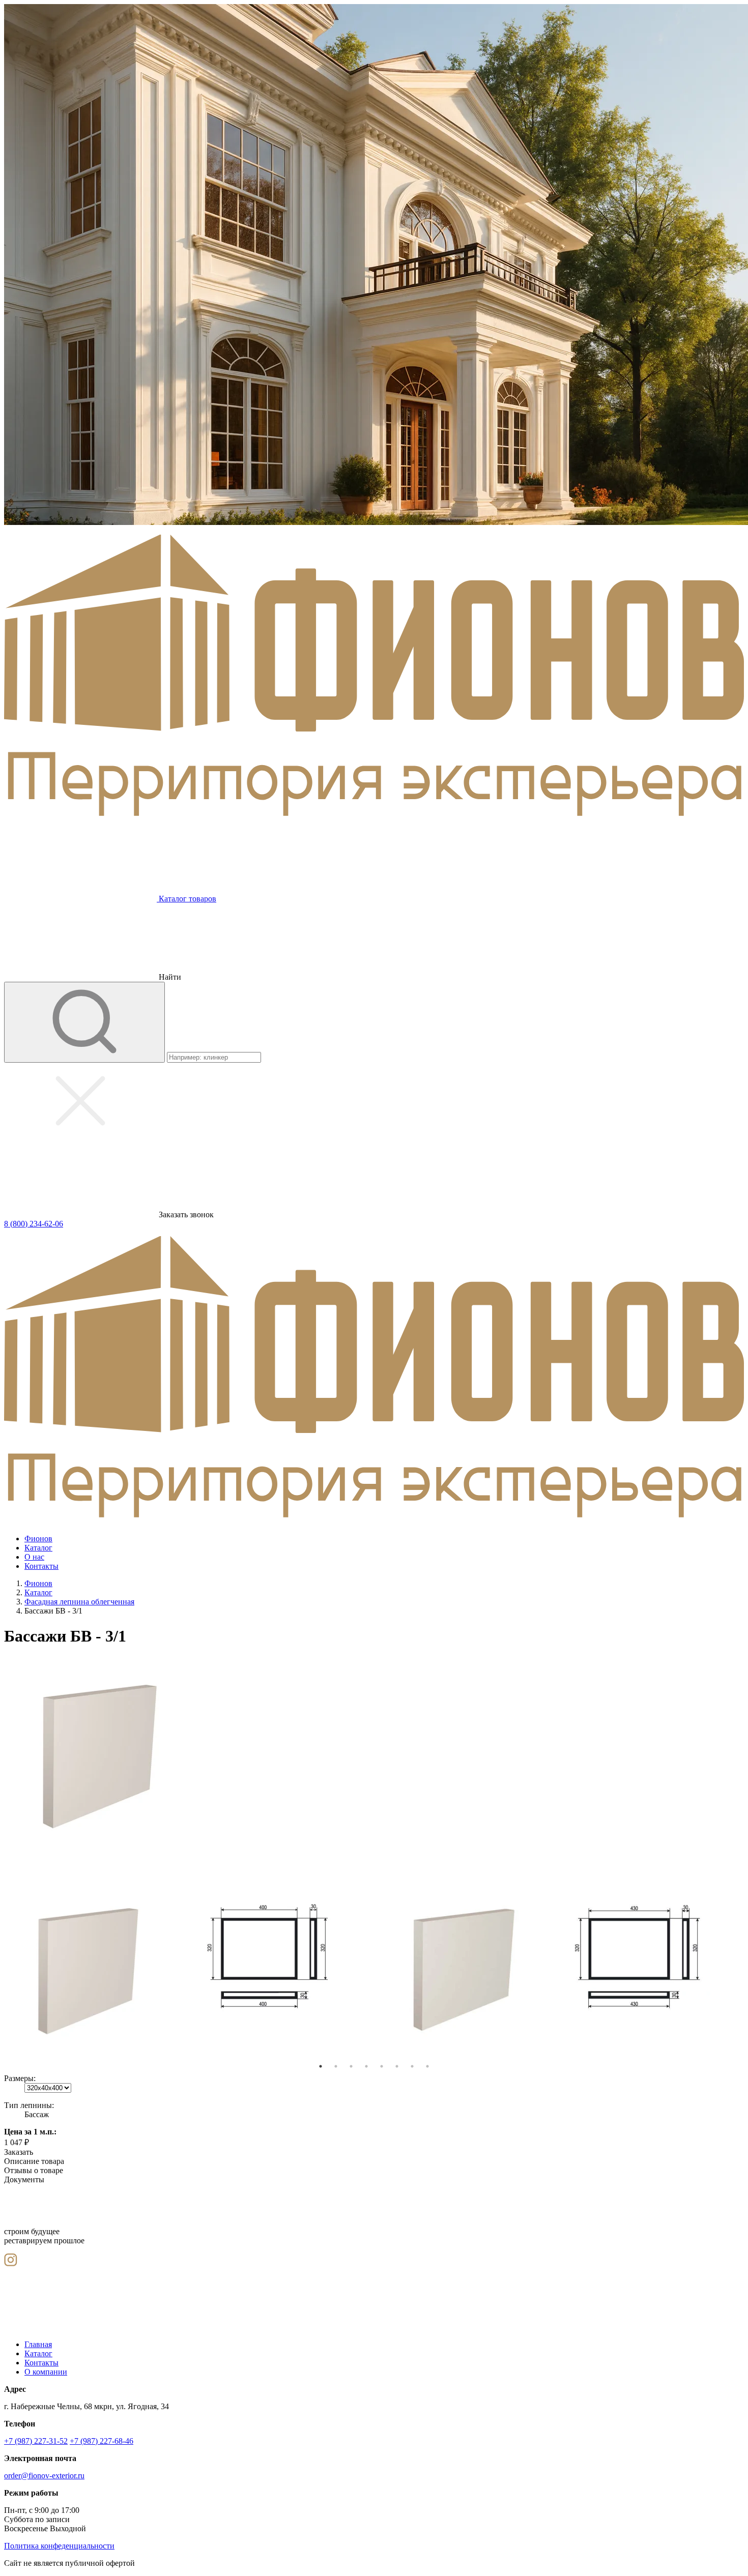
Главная (38, 2344)
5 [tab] (382, 2066)
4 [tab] (366, 2066)
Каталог (38, 2353)
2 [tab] (336, 2066)
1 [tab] (321, 2066)
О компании (46, 2372)
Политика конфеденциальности (59, 2546)
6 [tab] (397, 2066)
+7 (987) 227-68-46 (102, 2441)
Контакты (41, 2363)
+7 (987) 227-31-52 (36, 2441)
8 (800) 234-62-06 (34, 1224)
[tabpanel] (97, 1962)
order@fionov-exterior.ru (44, 2476)
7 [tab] (412, 2066)
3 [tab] (351, 2066)
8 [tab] (427, 2066)
